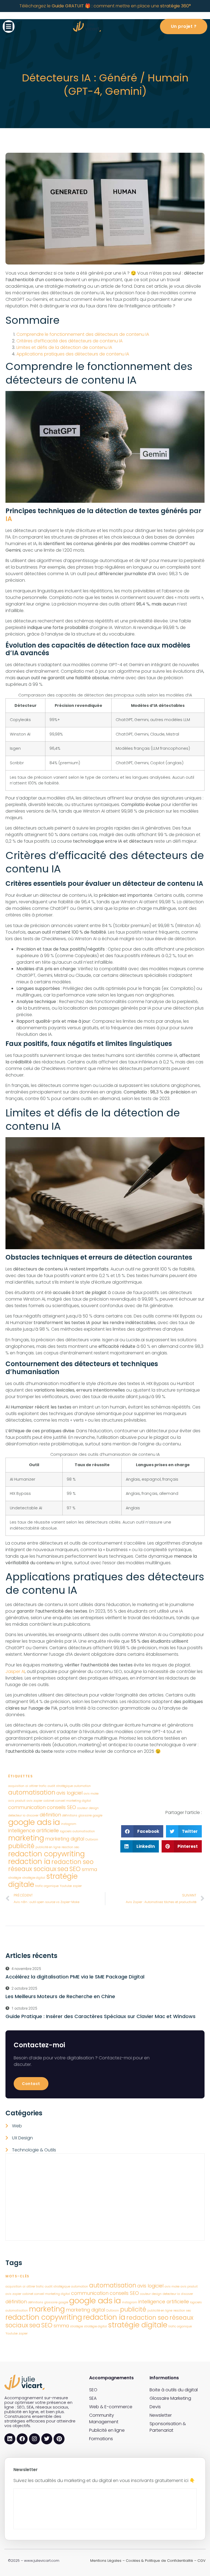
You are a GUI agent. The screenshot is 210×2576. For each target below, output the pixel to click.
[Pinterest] (59, 2439)
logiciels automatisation (77, 1831)
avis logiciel (69, 1793)
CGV (202, 2561)
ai (27, 1786)
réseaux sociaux (32, 1869)
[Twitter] (47, 2439)
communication (27, 1807)
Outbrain (92, 1840)
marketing (26, 1838)
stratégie (15, 1878)
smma (89, 1869)
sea (63, 1869)
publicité (21, 1846)
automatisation (32, 1793)
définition (50, 1815)
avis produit (17, 1801)
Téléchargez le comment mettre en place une (105, 6)
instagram (69, 1824)
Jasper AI (15, 1671)
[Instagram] (34, 2439)
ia (56, 1822)
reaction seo (70, 1847)
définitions (70, 1815)
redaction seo (72, 1862)
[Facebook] (22, 2439)
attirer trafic (38, 1786)
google (97, 1815)
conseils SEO (61, 1807)
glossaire (85, 1815)
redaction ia (29, 1861)
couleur (82, 1808)
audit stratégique (60, 1786)
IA (9, 519)
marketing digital (65, 1839)
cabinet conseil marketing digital (67, 1801)
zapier (77, 1886)
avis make (91, 1794)
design (94, 1808)
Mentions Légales (106, 2561)
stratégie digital (34, 1878)
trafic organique (47, 1886)
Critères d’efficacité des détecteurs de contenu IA (69, 341)
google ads (30, 1822)
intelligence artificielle (33, 1830)
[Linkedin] (10, 2439)
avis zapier (34, 1801)
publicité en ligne (48, 1847)
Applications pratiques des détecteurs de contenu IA (73, 354)
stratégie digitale (138, 2325)
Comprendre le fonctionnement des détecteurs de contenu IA (83, 334)
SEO (75, 1869)
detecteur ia (17, 1815)
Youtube (66, 1886)
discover (33, 1815)
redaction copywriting (46, 1854)
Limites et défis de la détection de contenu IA (64, 347)
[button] (9, 27)
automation (82, 1786)
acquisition (16, 1786)
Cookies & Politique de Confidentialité (159, 2561)
